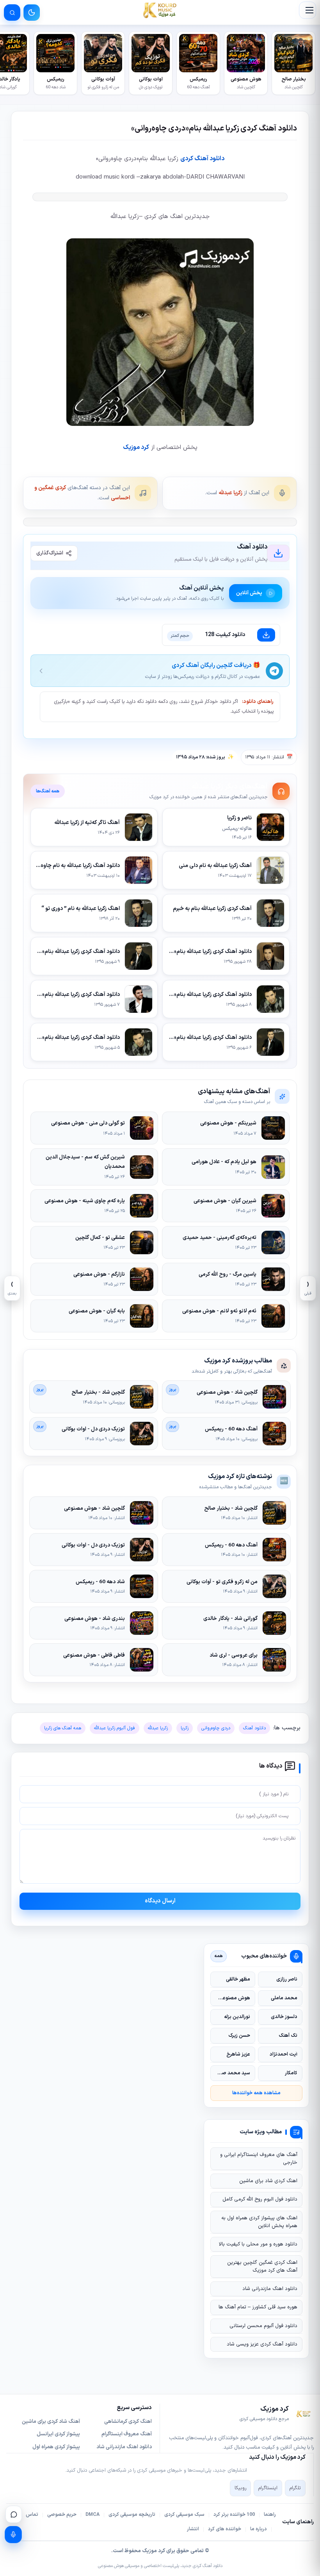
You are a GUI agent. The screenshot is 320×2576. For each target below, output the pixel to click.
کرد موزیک (136, 447)
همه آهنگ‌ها (48, 791)
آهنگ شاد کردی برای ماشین (51, 2422)
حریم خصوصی (62, 2515)
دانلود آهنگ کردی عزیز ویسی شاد (262, 2344)
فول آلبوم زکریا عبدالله (115, 1728)
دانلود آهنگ (254, 1728)
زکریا (185, 1728)
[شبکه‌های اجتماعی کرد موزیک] (14, 2514)
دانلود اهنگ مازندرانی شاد (270, 2289)
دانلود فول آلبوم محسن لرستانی (263, 2326)
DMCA (92, 2515)
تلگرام (295, 2488)
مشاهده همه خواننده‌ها (256, 2093)
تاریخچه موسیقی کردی (132, 2515)
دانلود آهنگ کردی (202, 159)
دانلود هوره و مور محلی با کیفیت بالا (258, 2244)
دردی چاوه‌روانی (216, 1728)
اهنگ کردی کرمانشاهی (128, 2422)
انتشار (193, 2529)
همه (219, 1956)
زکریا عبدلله (230, 493)
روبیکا (240, 2488)
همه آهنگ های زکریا (63, 1728)
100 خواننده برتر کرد (234, 2515)
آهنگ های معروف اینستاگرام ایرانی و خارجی (259, 2159)
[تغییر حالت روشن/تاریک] (32, 13)
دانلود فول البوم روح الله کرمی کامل (260, 2199)
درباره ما (259, 2529)
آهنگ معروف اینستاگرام (127, 2434)
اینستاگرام (268, 2488)
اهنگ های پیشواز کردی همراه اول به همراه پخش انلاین (259, 2222)
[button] (308, 10)
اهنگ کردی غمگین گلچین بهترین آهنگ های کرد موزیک (262, 2267)
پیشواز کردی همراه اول (56, 2447)
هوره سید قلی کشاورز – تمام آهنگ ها (258, 2307)
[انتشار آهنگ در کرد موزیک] (13, 2535)
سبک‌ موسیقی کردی (184, 2515)
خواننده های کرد (225, 2529)
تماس (32, 2515)
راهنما (270, 2515)
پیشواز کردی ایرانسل (58, 2434)
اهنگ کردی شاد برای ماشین (268, 2181)
